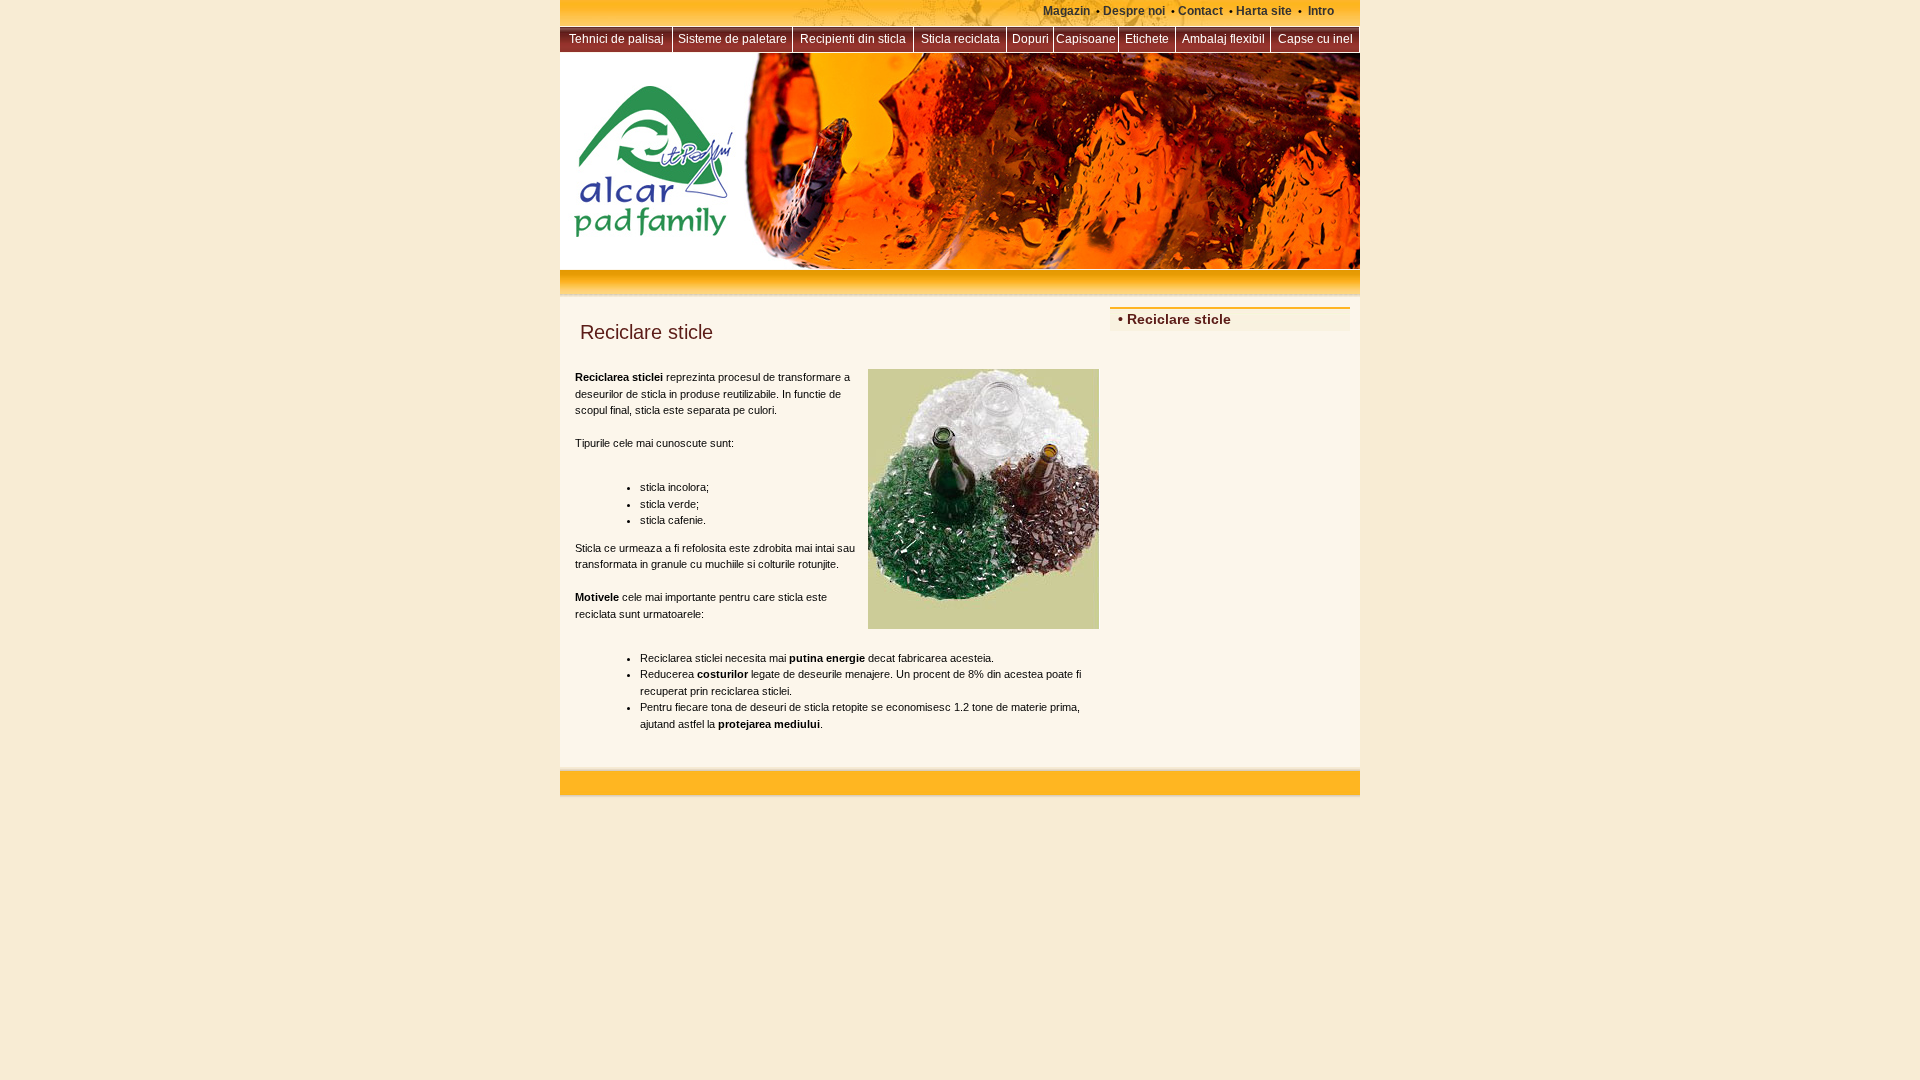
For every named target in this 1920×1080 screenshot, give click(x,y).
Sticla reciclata (960, 39)
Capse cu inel (1315, 39)
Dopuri (1030, 39)
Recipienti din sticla (853, 39)
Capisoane (1086, 39)
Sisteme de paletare (732, 39)
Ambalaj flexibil (1223, 39)
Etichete (1147, 39)
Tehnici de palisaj (616, 39)
